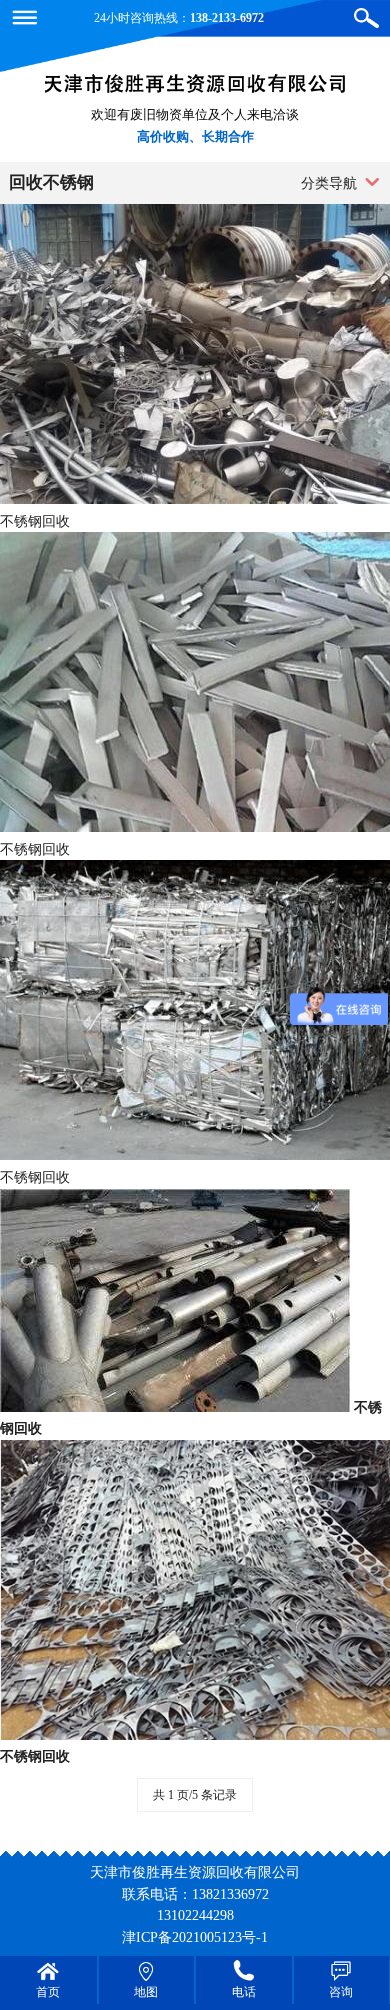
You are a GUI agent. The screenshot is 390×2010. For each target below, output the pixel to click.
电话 (244, 1992)
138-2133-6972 (227, 18)
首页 (48, 1992)
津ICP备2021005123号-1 (195, 1937)
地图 (146, 1992)
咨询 (341, 1992)
